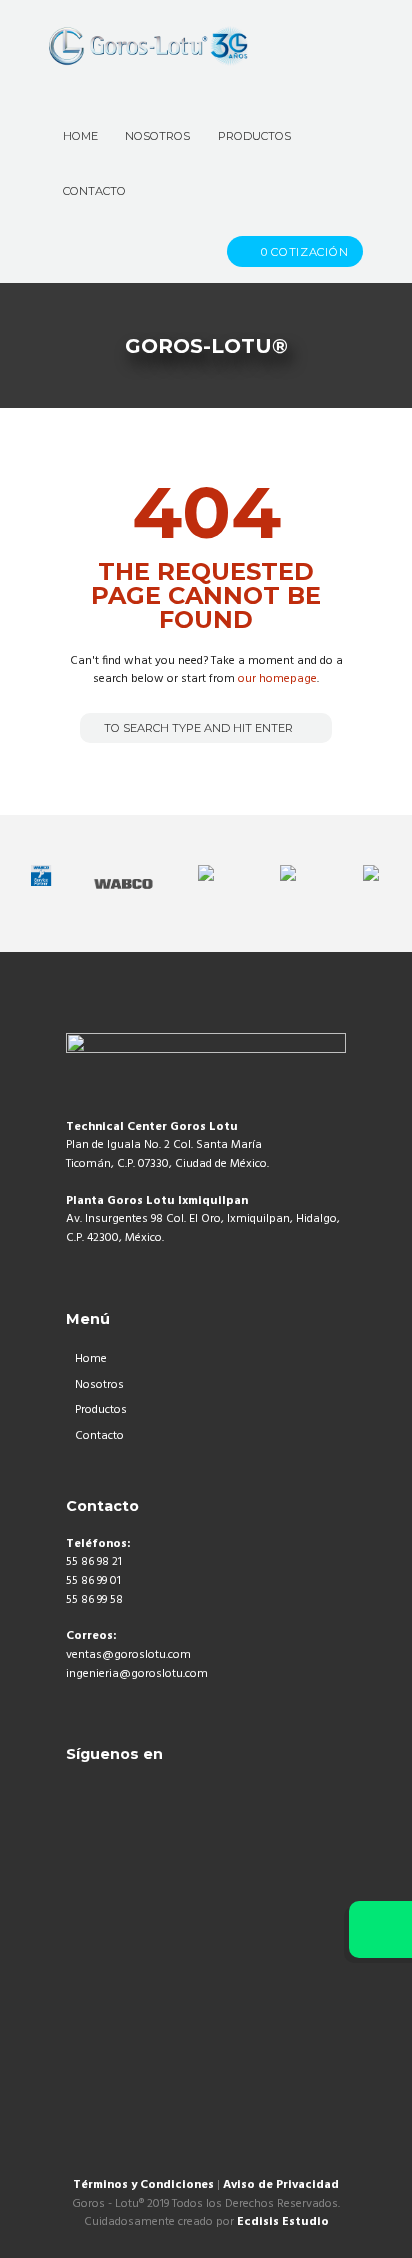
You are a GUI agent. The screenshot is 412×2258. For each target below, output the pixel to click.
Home (91, 1359)
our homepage (277, 679)
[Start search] (93, 727)
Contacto (99, 1436)
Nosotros (99, 1385)
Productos (101, 1410)
